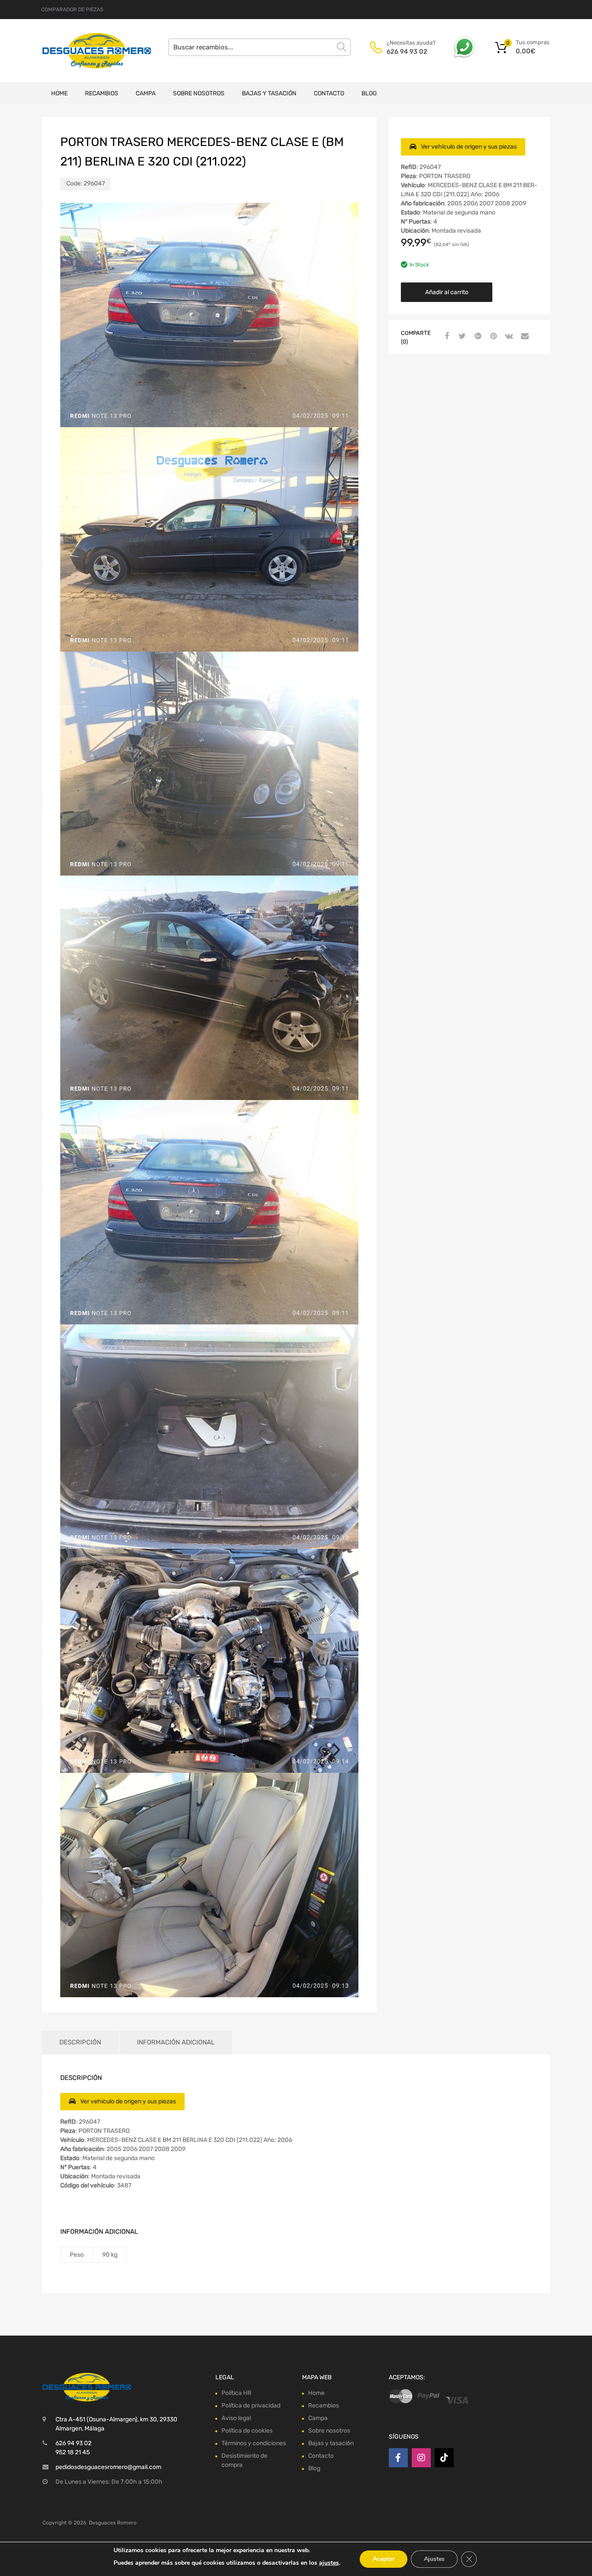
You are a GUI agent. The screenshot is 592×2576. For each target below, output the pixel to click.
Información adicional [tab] (176, 2042)
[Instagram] (421, 2458)
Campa (146, 93)
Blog (369, 93)
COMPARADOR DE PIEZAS (72, 10)
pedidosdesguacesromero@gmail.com (108, 2467)
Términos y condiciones (254, 2443)
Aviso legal (236, 2418)
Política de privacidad (251, 2406)
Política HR (236, 2393)
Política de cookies (247, 2431)
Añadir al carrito (447, 292)
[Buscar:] (260, 47)
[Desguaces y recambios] (79, 50)
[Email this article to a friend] (524, 337)
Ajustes (434, 2559)
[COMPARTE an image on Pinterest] (492, 337)
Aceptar (384, 2559)
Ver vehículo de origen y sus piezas (469, 147)
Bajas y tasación (269, 93)
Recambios (102, 93)
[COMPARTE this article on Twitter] (461, 337)
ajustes (329, 2563)
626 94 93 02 (407, 52)
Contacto (329, 93)
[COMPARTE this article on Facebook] (446, 337)
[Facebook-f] (398, 2458)
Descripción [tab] (80, 2042)
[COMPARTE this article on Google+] (477, 337)
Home (59, 93)
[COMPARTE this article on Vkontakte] (508, 337)
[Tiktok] (444, 2458)
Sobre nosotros (199, 93)
